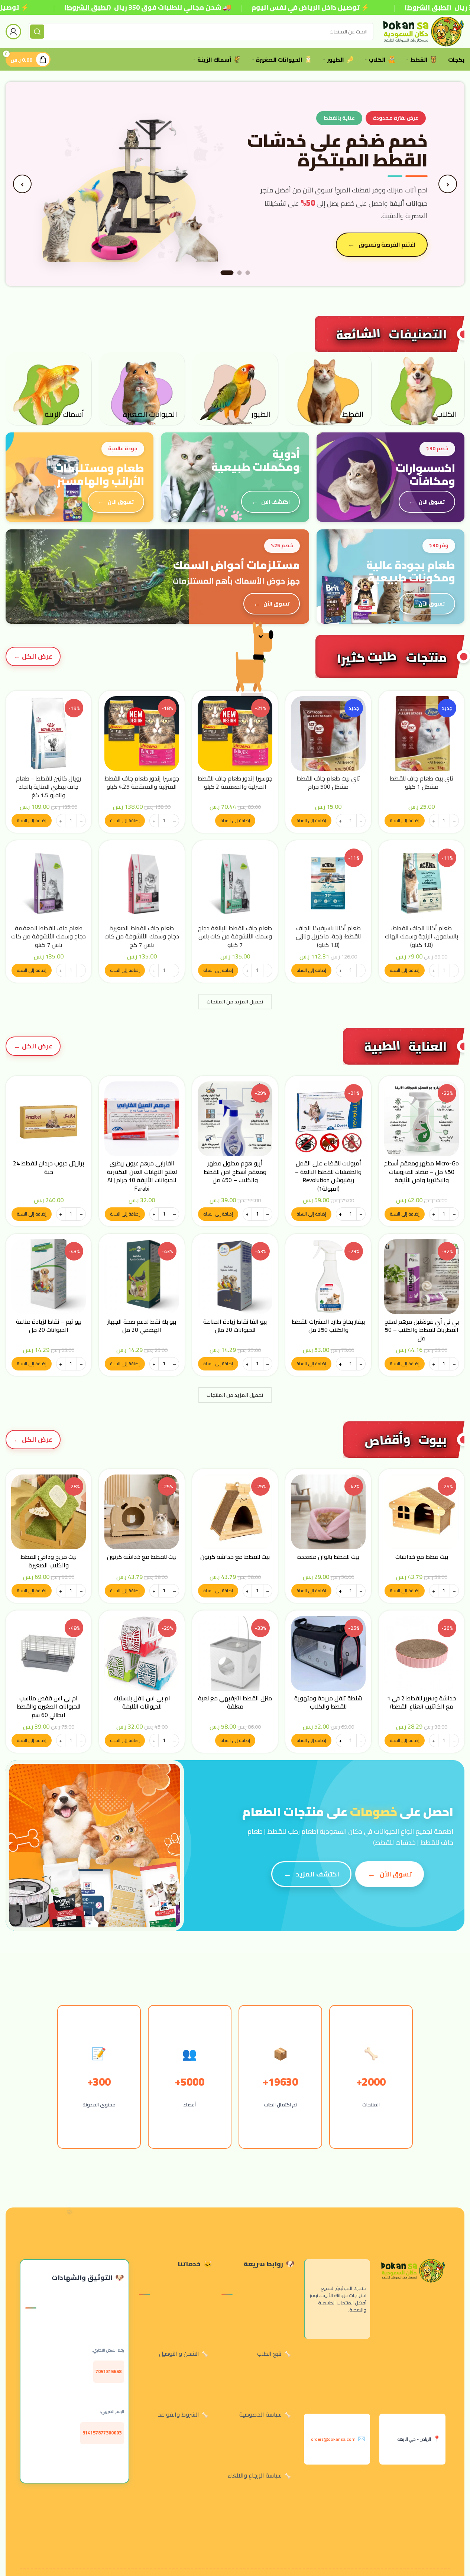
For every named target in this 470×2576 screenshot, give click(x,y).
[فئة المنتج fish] (48, 389)
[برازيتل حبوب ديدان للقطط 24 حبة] (48, 1119)
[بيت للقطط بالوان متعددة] (328, 1512)
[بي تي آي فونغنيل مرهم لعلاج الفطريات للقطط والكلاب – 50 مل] (422, 1277)
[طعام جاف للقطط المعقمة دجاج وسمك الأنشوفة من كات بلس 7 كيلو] (48, 883)
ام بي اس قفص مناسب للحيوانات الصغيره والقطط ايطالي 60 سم (48, 1706)
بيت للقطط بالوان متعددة (328, 1557)
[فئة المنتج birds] (235, 389)
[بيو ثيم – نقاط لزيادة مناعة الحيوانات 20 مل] (48, 1277)
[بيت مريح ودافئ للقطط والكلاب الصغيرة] (48, 1512)
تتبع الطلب (269, 2353)
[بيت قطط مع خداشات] (422, 1512)
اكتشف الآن (275, 502)
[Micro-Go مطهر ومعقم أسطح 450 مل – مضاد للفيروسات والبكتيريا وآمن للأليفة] (422, 1119)
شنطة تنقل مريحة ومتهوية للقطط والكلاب (328, 1702)
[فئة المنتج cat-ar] (328, 389)
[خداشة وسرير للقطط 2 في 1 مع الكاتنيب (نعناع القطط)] (422, 1653)
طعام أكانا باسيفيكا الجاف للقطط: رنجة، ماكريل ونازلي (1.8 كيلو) (328, 936)
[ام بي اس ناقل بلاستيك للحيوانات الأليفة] (142, 1653)
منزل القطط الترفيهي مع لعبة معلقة (235, 1702)
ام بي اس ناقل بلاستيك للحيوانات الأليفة (142, 1702)
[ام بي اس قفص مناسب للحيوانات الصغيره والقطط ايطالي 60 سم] (48, 1653)
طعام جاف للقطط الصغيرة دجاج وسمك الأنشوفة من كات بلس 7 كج (142, 936)
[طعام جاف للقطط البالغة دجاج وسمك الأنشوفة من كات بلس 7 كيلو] (235, 883)
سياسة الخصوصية (260, 2414)
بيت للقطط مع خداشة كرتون (235, 1557)
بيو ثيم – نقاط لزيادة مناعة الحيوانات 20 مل (49, 1326)
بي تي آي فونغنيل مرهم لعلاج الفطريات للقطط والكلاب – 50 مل (422, 1330)
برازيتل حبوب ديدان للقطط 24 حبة (48, 1167)
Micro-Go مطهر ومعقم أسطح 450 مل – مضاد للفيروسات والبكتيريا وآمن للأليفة (422, 1172)
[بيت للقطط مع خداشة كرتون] (235, 1512)
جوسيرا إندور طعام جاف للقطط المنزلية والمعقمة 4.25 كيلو (142, 782)
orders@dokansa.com (333, 2439)
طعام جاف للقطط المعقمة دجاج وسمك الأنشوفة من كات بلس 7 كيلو (48, 936)
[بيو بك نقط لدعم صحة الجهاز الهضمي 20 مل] (142, 1277)
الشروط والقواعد (179, 2414)
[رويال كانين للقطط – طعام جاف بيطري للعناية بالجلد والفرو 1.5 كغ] (48, 734)
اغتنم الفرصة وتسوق (387, 244)
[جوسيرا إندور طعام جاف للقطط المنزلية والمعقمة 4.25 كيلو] (142, 734)
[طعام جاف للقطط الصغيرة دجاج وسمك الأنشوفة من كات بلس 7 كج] (142, 883)
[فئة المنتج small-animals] (142, 389)
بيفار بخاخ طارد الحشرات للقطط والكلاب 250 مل (328, 1326)
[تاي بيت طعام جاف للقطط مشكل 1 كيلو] (422, 734)
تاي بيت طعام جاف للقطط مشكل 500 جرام (328, 782)
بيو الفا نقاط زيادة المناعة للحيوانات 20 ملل (235, 1326)
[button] (405, 821)
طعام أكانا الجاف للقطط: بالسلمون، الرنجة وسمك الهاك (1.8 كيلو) (422, 936)
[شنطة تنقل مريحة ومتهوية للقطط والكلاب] (328, 1653)
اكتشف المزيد (317, 1874)
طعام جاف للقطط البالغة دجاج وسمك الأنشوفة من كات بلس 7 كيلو (235, 936)
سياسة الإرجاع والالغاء (255, 2475)
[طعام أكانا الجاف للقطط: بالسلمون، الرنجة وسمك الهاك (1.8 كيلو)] (422, 883)
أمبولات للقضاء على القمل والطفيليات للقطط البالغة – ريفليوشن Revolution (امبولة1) (328, 1176)
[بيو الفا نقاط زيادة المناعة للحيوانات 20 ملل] (235, 1277)
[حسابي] (13, 32)
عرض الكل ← (33, 656)
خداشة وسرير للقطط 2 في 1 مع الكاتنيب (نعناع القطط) (422, 1702)
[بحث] (37, 32)
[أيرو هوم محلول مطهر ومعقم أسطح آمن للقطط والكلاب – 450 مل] (235, 1119)
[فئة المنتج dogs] (422, 389)
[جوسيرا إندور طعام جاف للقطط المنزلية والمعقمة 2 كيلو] (235, 734)
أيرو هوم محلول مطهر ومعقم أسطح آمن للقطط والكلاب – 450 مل (235, 1172)
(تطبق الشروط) (87, 7)
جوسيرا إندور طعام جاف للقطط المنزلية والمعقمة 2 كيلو (235, 782)
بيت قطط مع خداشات (422, 1557)
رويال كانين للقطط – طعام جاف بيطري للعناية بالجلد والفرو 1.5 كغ (48, 787)
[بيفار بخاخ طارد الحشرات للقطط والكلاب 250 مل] (328, 1277)
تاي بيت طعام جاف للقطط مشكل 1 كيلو (422, 782)
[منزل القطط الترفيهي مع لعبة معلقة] (235, 1653)
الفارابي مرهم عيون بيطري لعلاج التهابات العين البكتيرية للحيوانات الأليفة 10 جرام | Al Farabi (142, 1176)
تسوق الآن (432, 502)
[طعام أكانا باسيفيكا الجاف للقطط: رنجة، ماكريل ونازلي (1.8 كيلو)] (328, 883)
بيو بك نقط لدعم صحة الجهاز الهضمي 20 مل (142, 1326)
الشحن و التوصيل (179, 2353)
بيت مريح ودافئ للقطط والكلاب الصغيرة (48, 1561)
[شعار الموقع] (423, 31)
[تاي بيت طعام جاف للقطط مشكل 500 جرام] (328, 734)
